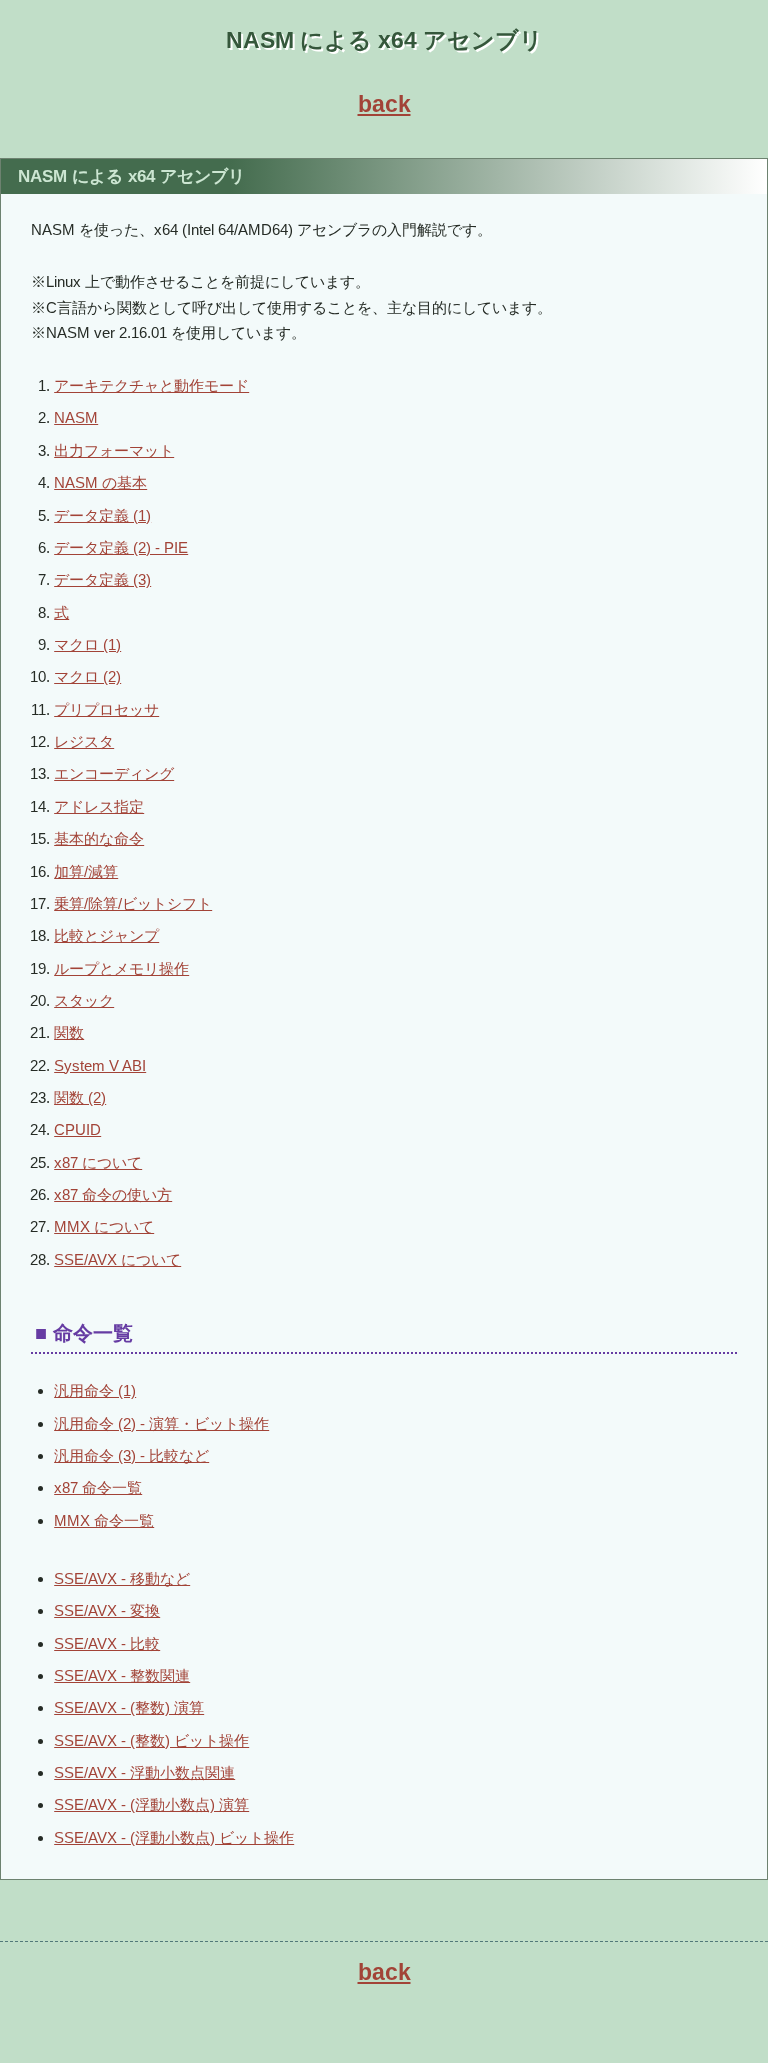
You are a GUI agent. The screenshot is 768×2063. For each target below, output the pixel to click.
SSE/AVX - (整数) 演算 (129, 1707)
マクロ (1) (87, 644)
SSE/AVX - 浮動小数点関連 (144, 1772)
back (384, 104)
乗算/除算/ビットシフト (133, 903)
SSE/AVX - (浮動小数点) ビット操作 (174, 1837)
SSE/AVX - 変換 (107, 1610)
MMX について (104, 1226)
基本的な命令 (99, 838)
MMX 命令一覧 (104, 1520)
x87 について (98, 1162)
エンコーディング (114, 773)
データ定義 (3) (102, 579)
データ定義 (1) (102, 515)
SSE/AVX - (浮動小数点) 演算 (151, 1804)
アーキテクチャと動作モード (151, 385)
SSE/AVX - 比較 (107, 1643)
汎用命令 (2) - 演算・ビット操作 (161, 1423)
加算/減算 (86, 871)
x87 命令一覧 (98, 1487)
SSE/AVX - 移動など (122, 1578)
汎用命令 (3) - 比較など (131, 1455)
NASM (76, 417)
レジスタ (84, 741)
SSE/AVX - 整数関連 (122, 1675)
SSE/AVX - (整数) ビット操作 (151, 1740)
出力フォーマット (114, 450)
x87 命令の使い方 (113, 1194)
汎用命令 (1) (95, 1390)
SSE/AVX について (117, 1259)
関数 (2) (80, 1097)
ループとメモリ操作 (121, 968)
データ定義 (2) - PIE (121, 547)
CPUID (77, 1129)
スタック (84, 1000)
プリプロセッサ (106, 709)
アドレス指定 (99, 806)
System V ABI (100, 1065)
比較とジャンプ (106, 935)
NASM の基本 (100, 482)
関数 (69, 1032)
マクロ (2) (87, 676)
